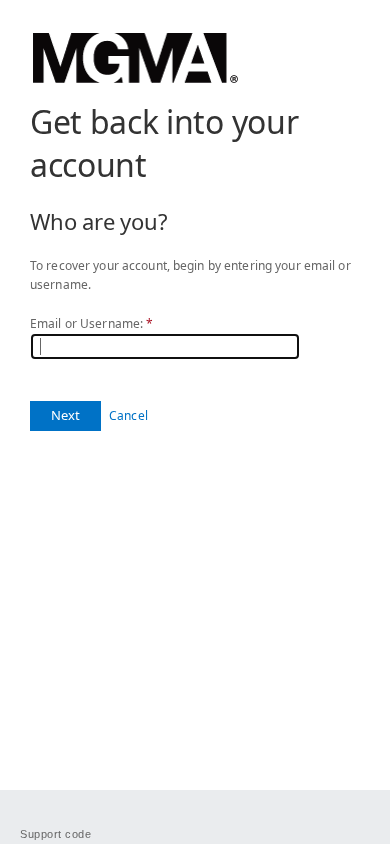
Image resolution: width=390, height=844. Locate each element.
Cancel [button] (128, 415)
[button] (65, 416)
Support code (56, 834)
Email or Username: (91, 323)
